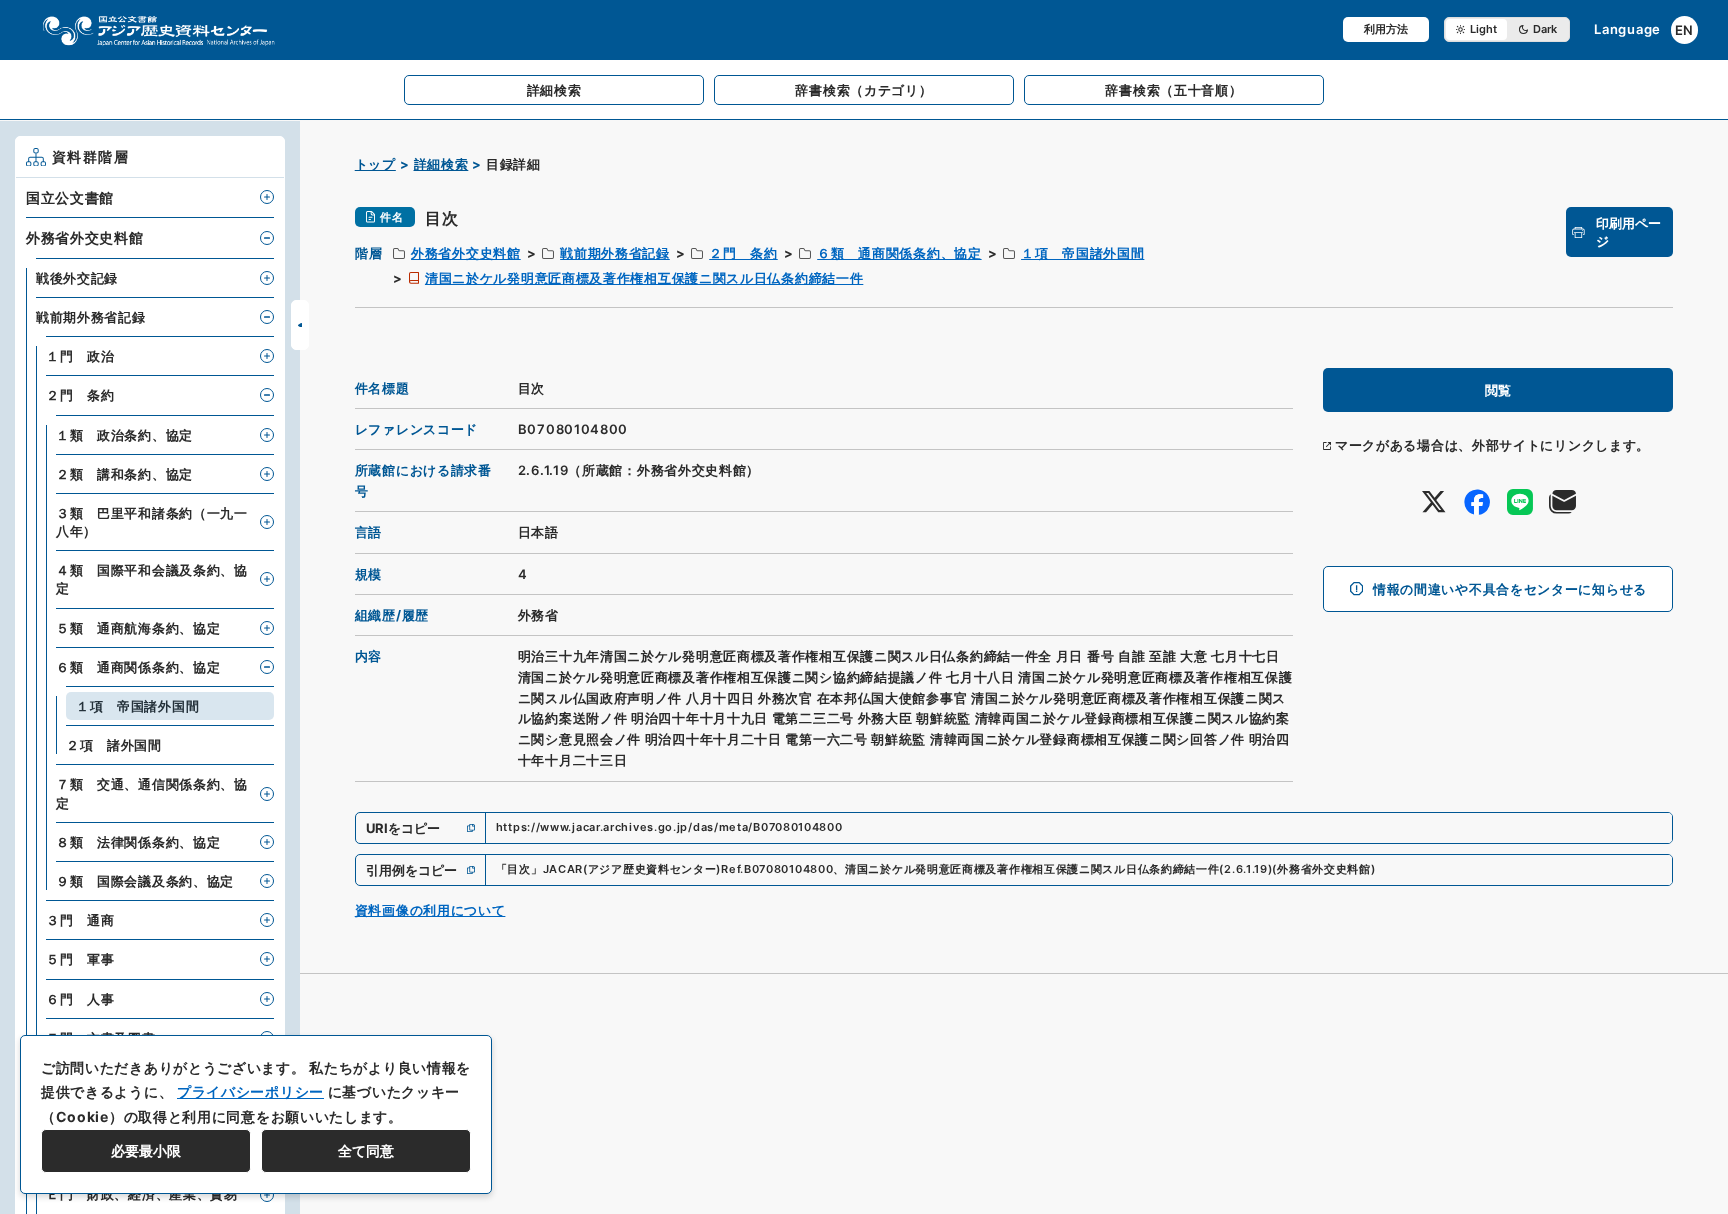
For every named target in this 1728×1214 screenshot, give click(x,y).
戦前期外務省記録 (615, 253)
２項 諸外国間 (114, 745)
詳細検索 (441, 164)
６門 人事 (80, 999)
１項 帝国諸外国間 (1082, 253)
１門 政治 (80, 356)
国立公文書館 (70, 197)
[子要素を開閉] (267, 197)
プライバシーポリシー (250, 1091)
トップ (375, 164)
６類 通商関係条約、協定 (899, 253)
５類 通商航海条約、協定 (138, 628)
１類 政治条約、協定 (124, 435)
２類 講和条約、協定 (124, 474)
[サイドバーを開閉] (300, 325)
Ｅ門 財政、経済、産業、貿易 (142, 1194)
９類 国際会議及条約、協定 (145, 881)
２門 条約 (743, 253)
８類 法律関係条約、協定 (138, 842)
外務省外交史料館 (466, 253)
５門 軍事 (80, 959)
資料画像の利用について (430, 910)
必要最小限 (146, 1150)
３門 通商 (80, 920)
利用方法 (1386, 29)
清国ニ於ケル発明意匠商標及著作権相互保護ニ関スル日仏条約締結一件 (644, 278)
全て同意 (366, 1150)
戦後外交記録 (77, 278)
